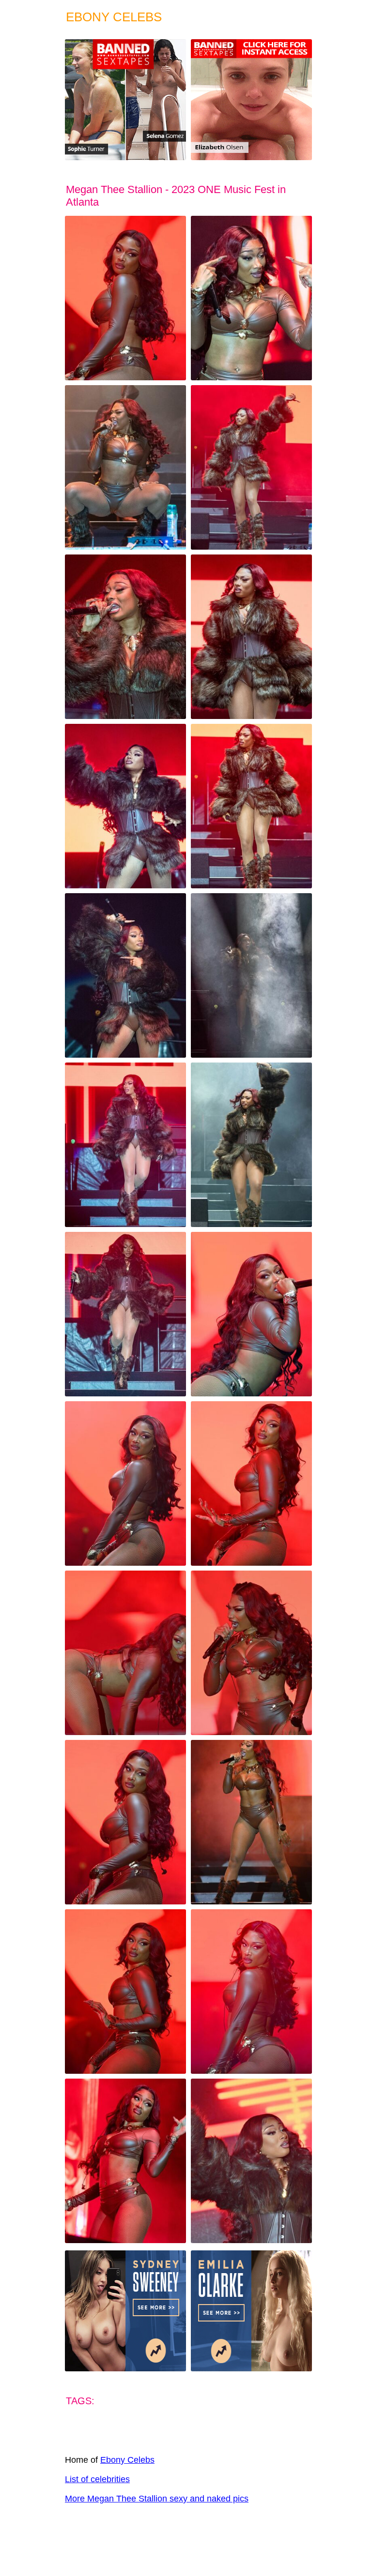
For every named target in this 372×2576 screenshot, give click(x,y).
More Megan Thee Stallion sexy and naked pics (157, 2499)
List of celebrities (97, 2479)
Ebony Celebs (127, 2460)
